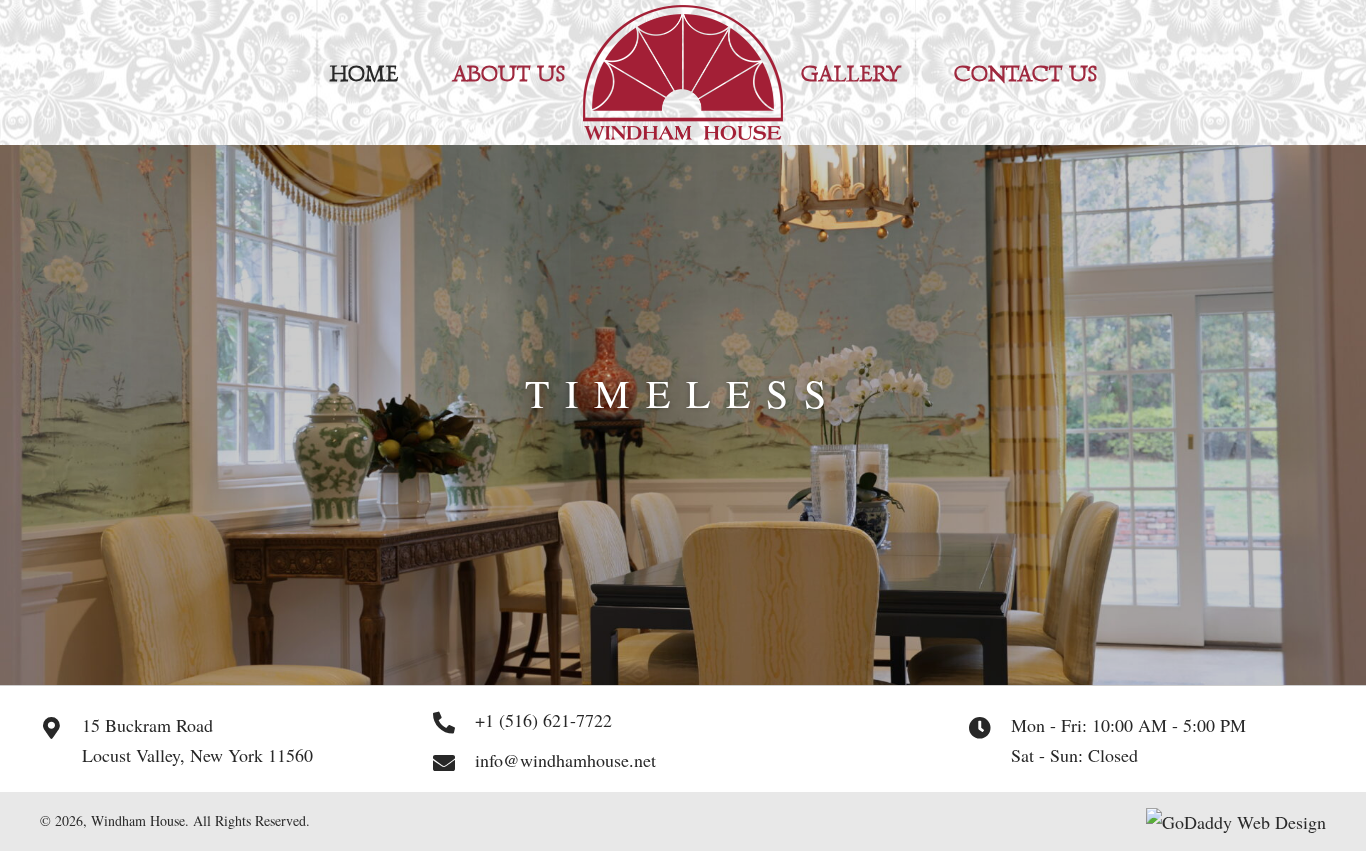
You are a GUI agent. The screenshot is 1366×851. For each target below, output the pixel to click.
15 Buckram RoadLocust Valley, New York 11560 (197, 740)
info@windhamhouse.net (565, 760)
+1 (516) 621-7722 (543, 720)
